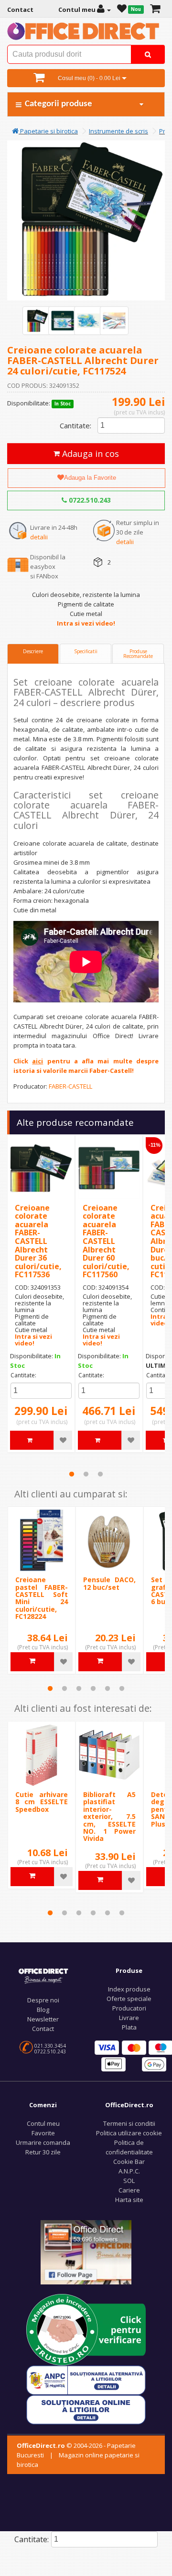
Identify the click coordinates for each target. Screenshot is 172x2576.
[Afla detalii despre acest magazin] (86, 2329)
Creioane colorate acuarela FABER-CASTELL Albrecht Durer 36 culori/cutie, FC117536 (38, 1241)
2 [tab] (86, 1474)
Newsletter (43, 2019)
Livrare (129, 2018)
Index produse (129, 1989)
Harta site (129, 2200)
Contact (43, 2029)
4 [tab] (93, 1688)
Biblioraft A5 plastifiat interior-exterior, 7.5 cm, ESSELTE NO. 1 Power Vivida (109, 1816)
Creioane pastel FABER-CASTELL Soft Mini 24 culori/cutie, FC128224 (42, 1598)
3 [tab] (100, 1474)
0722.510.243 (89, 500)
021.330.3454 (50, 2046)
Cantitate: (75, 425)
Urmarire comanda (43, 2142)
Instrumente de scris (118, 131)
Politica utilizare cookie (129, 2133)
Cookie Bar (129, 2162)
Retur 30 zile (43, 2152)
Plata (129, 2027)
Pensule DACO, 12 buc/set (109, 1583)
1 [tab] (72, 1474)
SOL (129, 2181)
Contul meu (43, 2123)
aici (38, 1061)
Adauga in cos (89, 454)
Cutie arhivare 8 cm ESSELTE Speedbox (42, 1802)
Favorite (43, 2133)
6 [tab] (122, 1688)
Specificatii (86, 651)
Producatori (129, 2008)
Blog (43, 2010)
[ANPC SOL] (86, 2409)
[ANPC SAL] (86, 2380)
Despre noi (43, 2000)
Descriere (33, 651)
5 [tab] (107, 1688)
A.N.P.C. (129, 2171)
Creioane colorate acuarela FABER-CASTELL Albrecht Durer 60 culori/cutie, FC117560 (106, 1241)
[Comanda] (155, 10)
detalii (39, 537)
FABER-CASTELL (70, 1086)
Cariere (129, 2190)
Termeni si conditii (129, 2123)
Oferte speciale (129, 1999)
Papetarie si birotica (48, 131)
